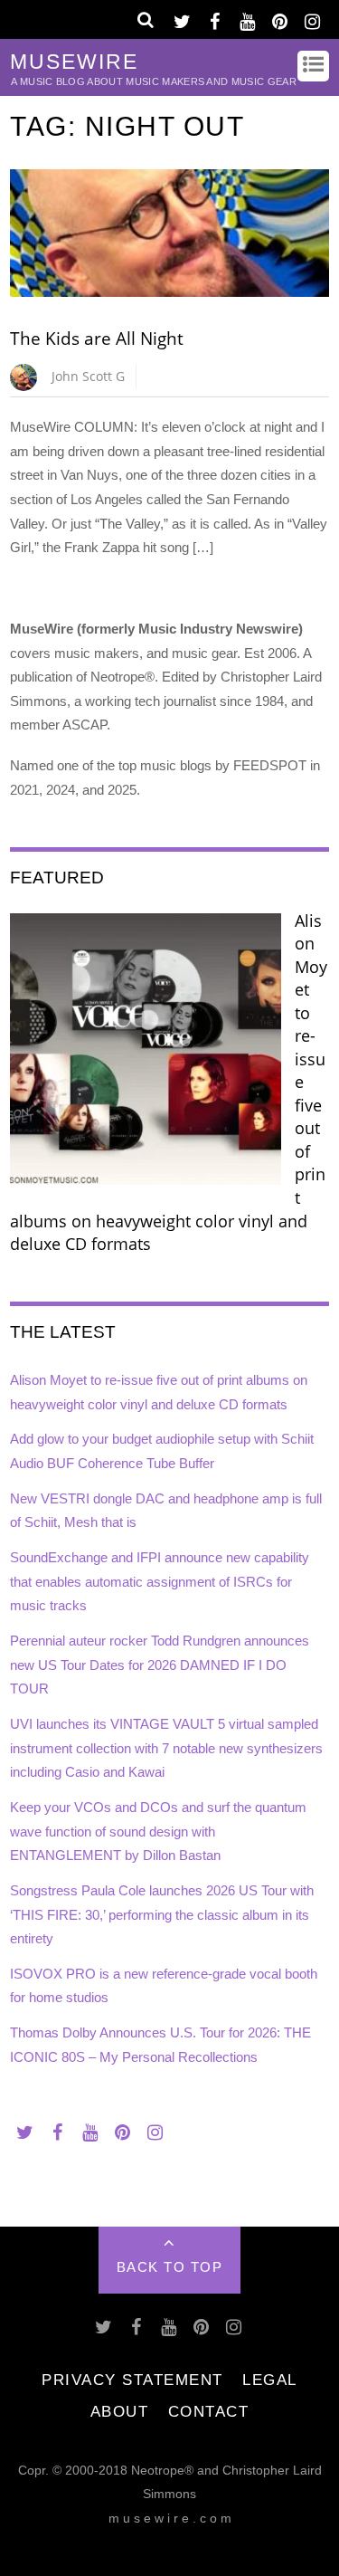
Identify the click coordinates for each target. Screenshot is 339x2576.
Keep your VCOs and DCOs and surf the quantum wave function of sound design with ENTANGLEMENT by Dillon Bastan (158, 1831)
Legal (270, 2380)
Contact (209, 2411)
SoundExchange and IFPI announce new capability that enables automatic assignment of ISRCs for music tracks (160, 1581)
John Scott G (88, 376)
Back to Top (170, 2267)
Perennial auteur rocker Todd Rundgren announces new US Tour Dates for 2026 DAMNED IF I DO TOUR (160, 1665)
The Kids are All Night (97, 339)
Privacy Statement (132, 2380)
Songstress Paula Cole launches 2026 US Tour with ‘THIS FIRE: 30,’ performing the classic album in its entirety (162, 1914)
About (120, 2411)
